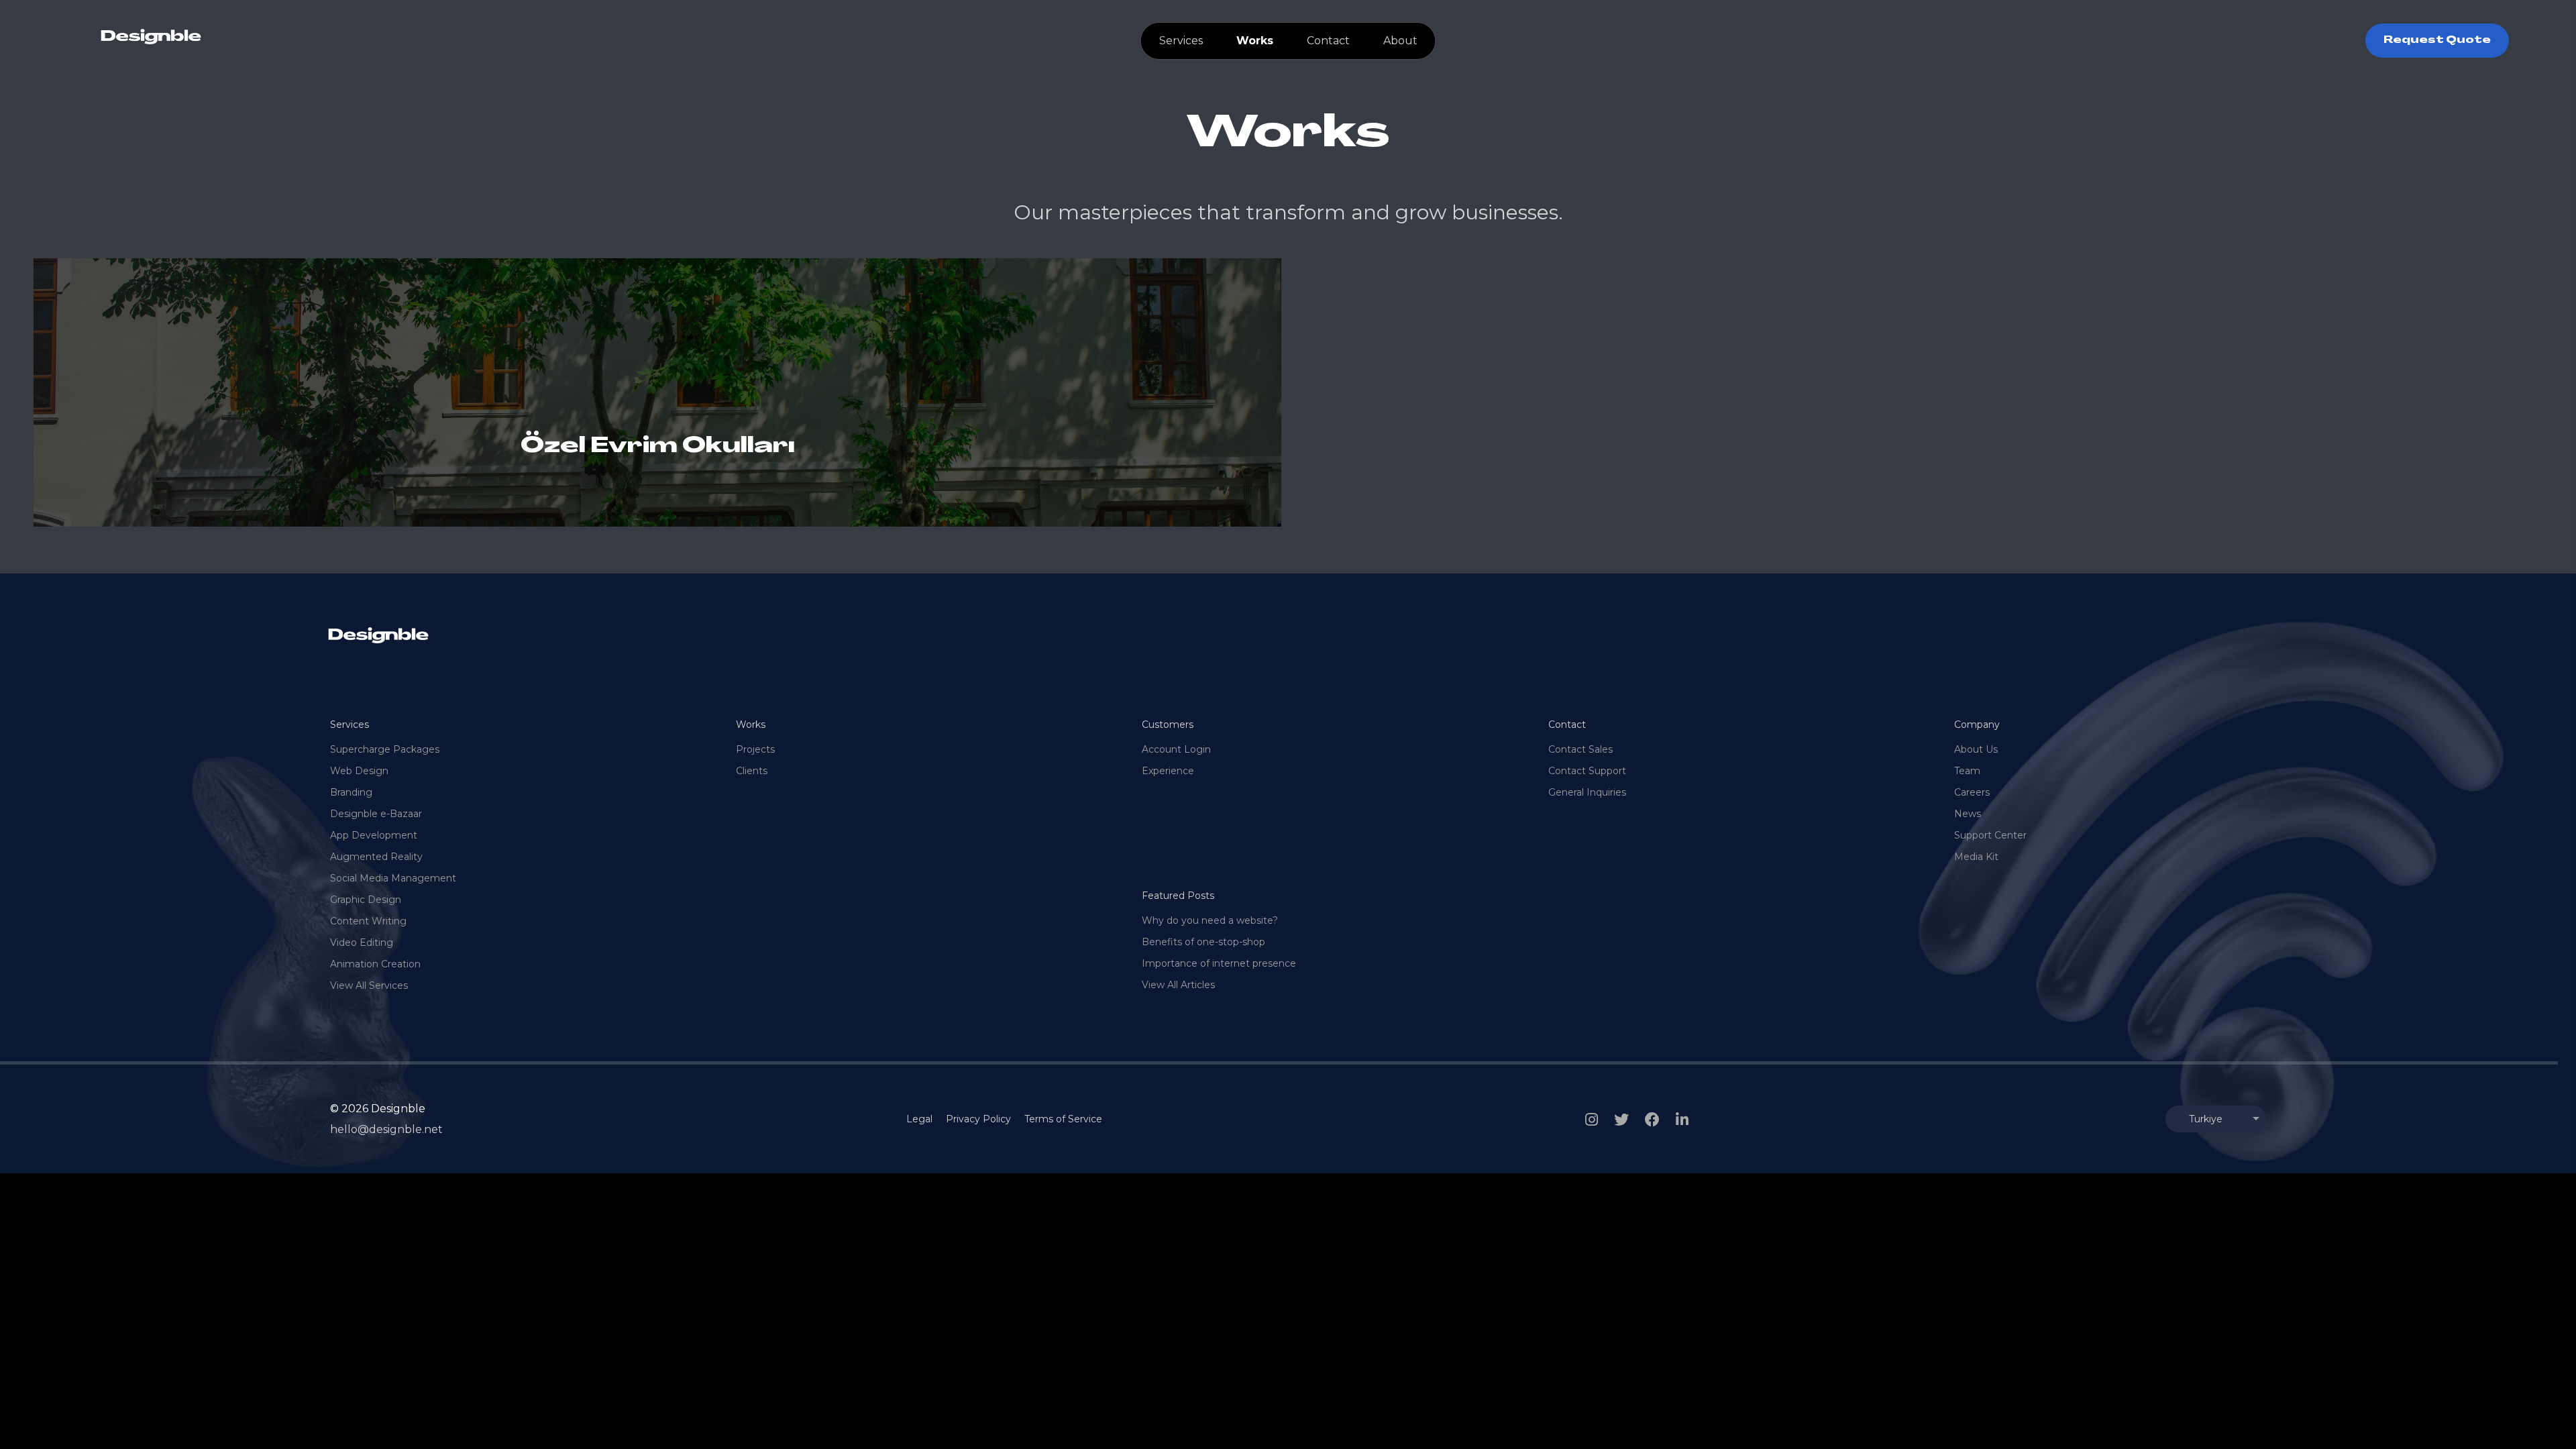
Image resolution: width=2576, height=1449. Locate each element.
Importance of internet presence (1219, 963)
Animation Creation (375, 964)
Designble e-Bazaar (376, 814)
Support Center (1990, 835)
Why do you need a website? (1210, 920)
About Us (1976, 749)
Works (1255, 41)
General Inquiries (1587, 792)
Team (1967, 771)
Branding (351, 792)
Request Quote (2437, 41)
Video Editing (362, 943)
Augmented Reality (376, 857)
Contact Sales (1580, 749)
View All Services (369, 985)
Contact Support (1587, 771)
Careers (1972, 792)
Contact (1328, 41)
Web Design (359, 771)
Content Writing (368, 921)
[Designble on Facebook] (1652, 1120)
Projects (755, 749)
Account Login (1176, 749)
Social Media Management (393, 878)
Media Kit (1976, 857)
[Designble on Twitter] (1621, 1120)
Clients (752, 771)
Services (1181, 41)
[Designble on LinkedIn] (1682, 1120)
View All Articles (1178, 985)
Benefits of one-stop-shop (1203, 942)
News (1968, 814)
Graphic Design (366, 900)
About (1400, 41)
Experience (1168, 771)
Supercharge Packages (385, 749)
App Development (374, 835)
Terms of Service (1063, 1119)
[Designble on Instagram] (1592, 1120)
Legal (919, 1119)
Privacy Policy (978, 1119)
